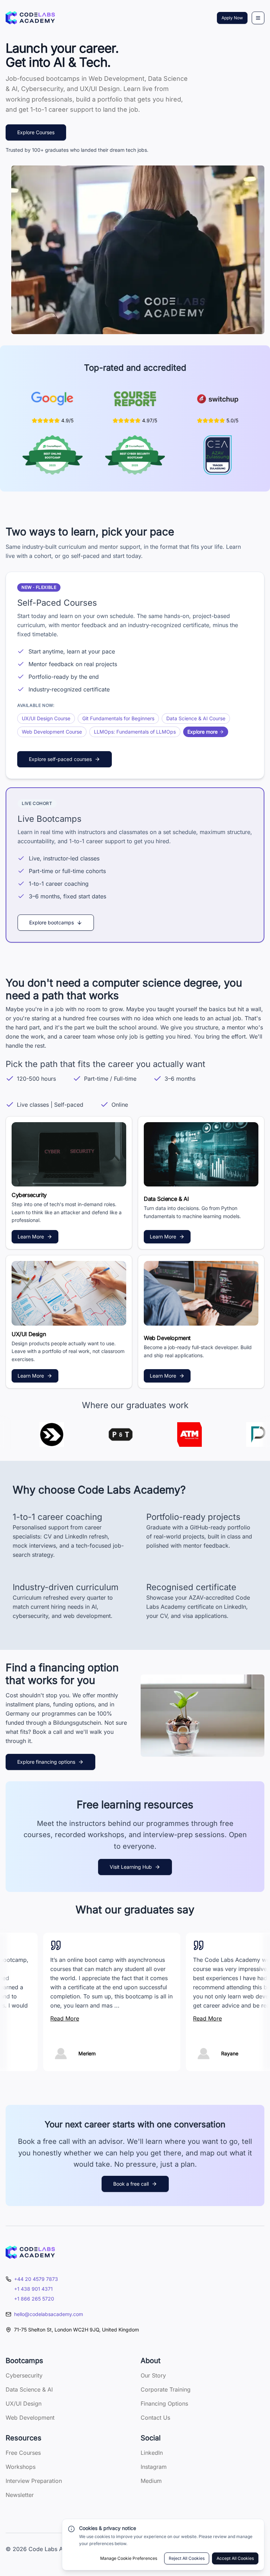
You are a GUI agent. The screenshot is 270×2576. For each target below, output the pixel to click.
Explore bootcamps (52, 922)
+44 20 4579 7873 (36, 2279)
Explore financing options (46, 1762)
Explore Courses (36, 132)
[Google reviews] (52, 399)
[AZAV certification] (217, 455)
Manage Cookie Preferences (129, 2558)
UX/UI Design (24, 2403)
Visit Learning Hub (131, 1867)
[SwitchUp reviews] (218, 399)
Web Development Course (52, 732)
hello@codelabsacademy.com (49, 2314)
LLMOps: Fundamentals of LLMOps (135, 732)
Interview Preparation (34, 2481)
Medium (151, 2481)
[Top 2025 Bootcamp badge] (53, 455)
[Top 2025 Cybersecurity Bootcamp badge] (135, 455)
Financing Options (164, 2403)
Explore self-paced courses (60, 759)
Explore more (202, 732)
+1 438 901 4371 (33, 2289)
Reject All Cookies (187, 2558)
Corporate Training (166, 2389)
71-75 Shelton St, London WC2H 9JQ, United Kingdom (76, 2330)
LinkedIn (152, 2453)
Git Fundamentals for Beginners (118, 718)
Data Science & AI (29, 2389)
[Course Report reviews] (135, 399)
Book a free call (131, 2184)
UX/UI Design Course (46, 718)
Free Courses (23, 2453)
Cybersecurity (24, 2375)
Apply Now (232, 18)
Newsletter (20, 2495)
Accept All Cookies (235, 2558)
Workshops (21, 2467)
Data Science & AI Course (196, 718)
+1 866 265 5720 (34, 2299)
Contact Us (155, 2418)
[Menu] (258, 18)
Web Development (30, 2418)
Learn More (31, 1237)
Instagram (154, 2467)
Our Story (153, 2375)
